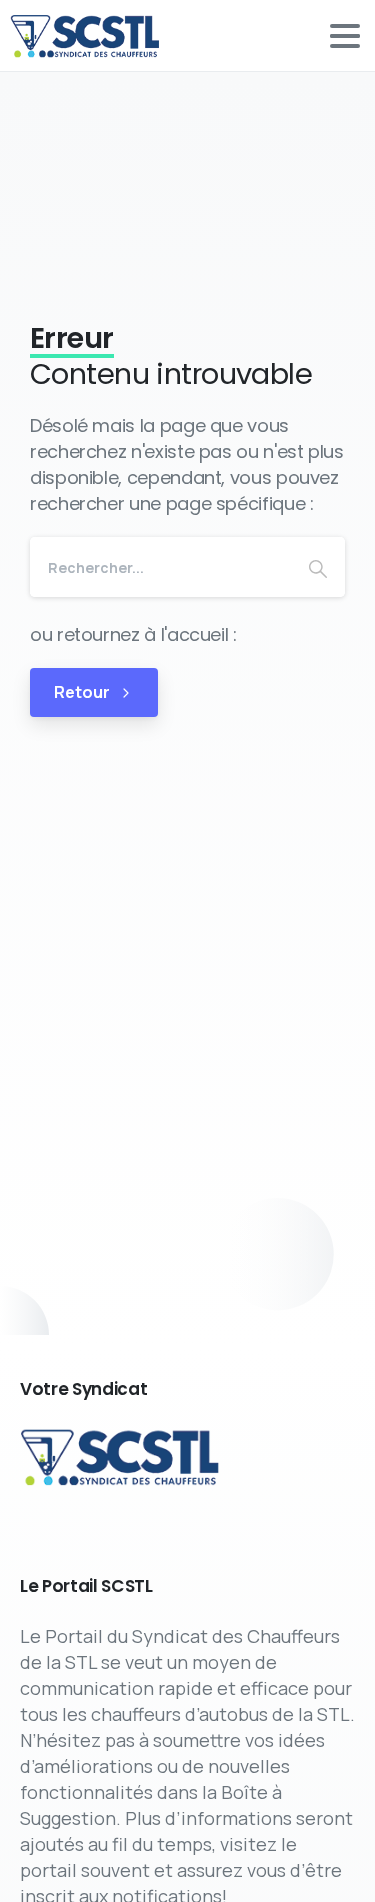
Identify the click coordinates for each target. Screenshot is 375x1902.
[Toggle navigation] (345, 36)
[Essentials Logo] (120, 1457)
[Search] (318, 567)
